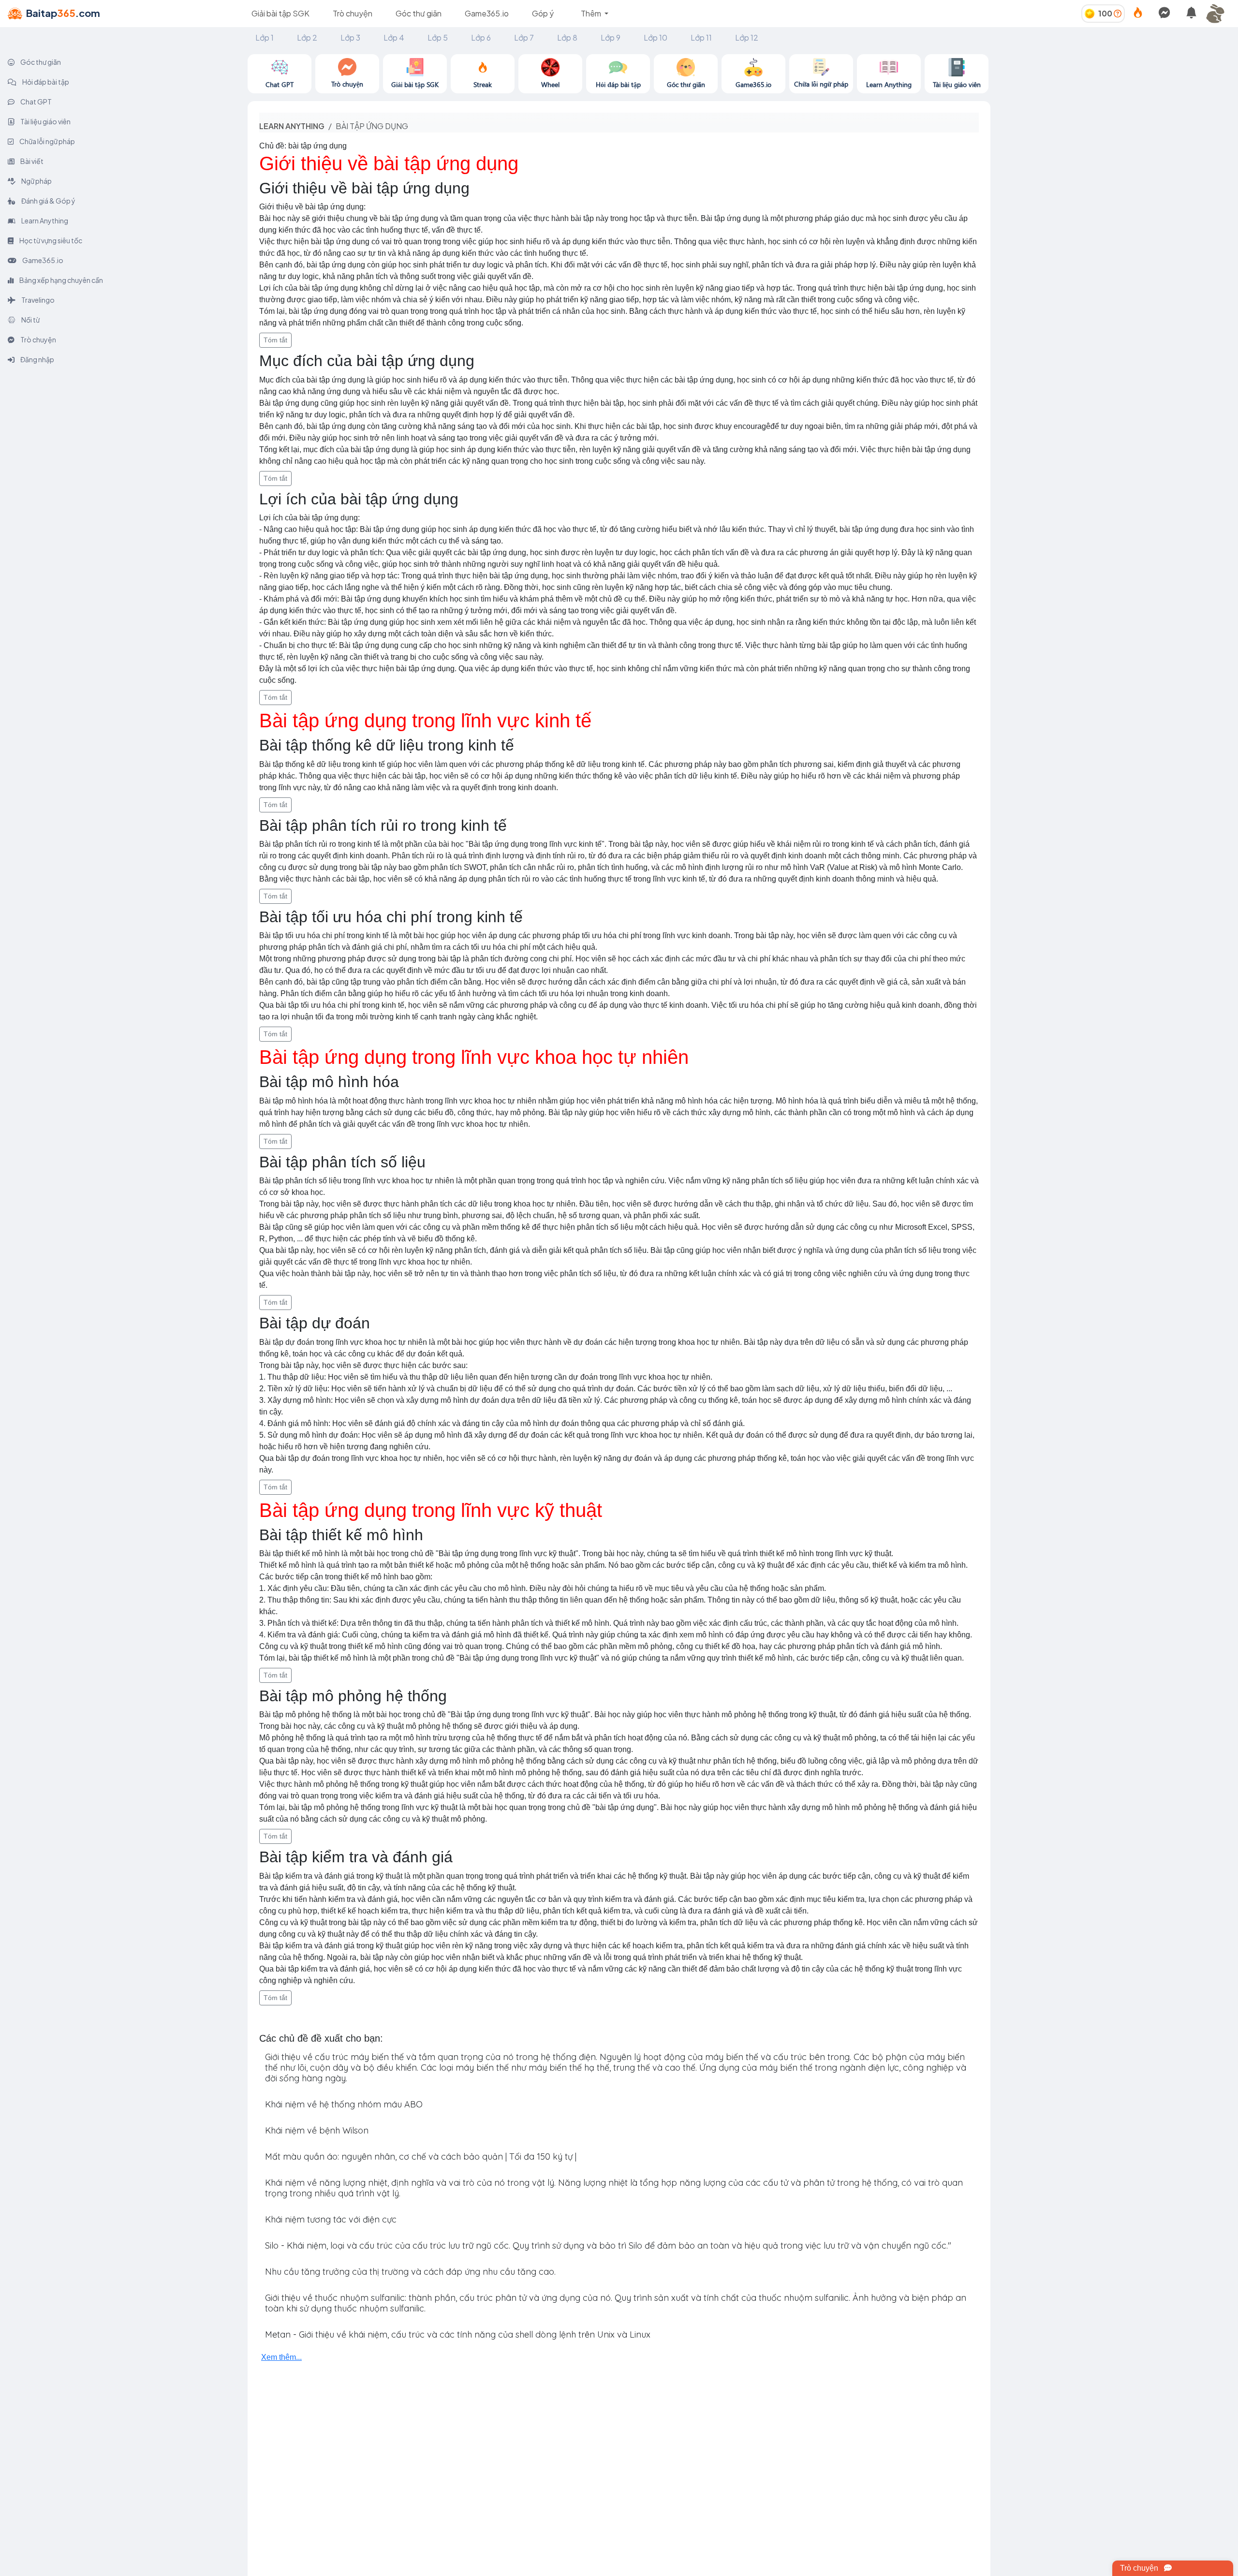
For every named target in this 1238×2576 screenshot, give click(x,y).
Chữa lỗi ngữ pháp (47, 141)
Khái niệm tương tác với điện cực (331, 2219)
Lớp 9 (611, 37)
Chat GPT (36, 102)
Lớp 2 (307, 37)
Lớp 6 (481, 37)
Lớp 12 (747, 37)
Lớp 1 (265, 37)
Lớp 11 (701, 37)
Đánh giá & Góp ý (48, 201)
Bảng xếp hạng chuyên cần (61, 280)
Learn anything (292, 126)
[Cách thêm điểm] (1118, 13)
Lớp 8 (567, 37)
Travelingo (37, 300)
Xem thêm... (281, 2357)
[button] (1219, 14)
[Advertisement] (1114, 122)
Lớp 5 (438, 37)
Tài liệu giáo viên (45, 121)
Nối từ (30, 320)
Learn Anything (44, 221)
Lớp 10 (656, 37)
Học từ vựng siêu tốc (50, 240)
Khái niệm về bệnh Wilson (317, 2130)
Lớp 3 (350, 37)
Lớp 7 (524, 37)
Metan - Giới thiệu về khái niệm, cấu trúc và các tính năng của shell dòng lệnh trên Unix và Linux (458, 2334)
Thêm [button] (592, 13)
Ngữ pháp (36, 181)
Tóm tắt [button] (275, 340)
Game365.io (487, 13)
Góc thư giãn (419, 13)
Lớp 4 (394, 37)
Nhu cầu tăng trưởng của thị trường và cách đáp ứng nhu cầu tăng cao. (410, 2272)
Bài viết (31, 161)
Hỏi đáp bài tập (45, 82)
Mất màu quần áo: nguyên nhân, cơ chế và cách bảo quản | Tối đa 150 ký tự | (421, 2156)
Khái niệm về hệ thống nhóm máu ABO (344, 2104)
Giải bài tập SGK (280, 13)
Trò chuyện (353, 13)
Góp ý (543, 13)
